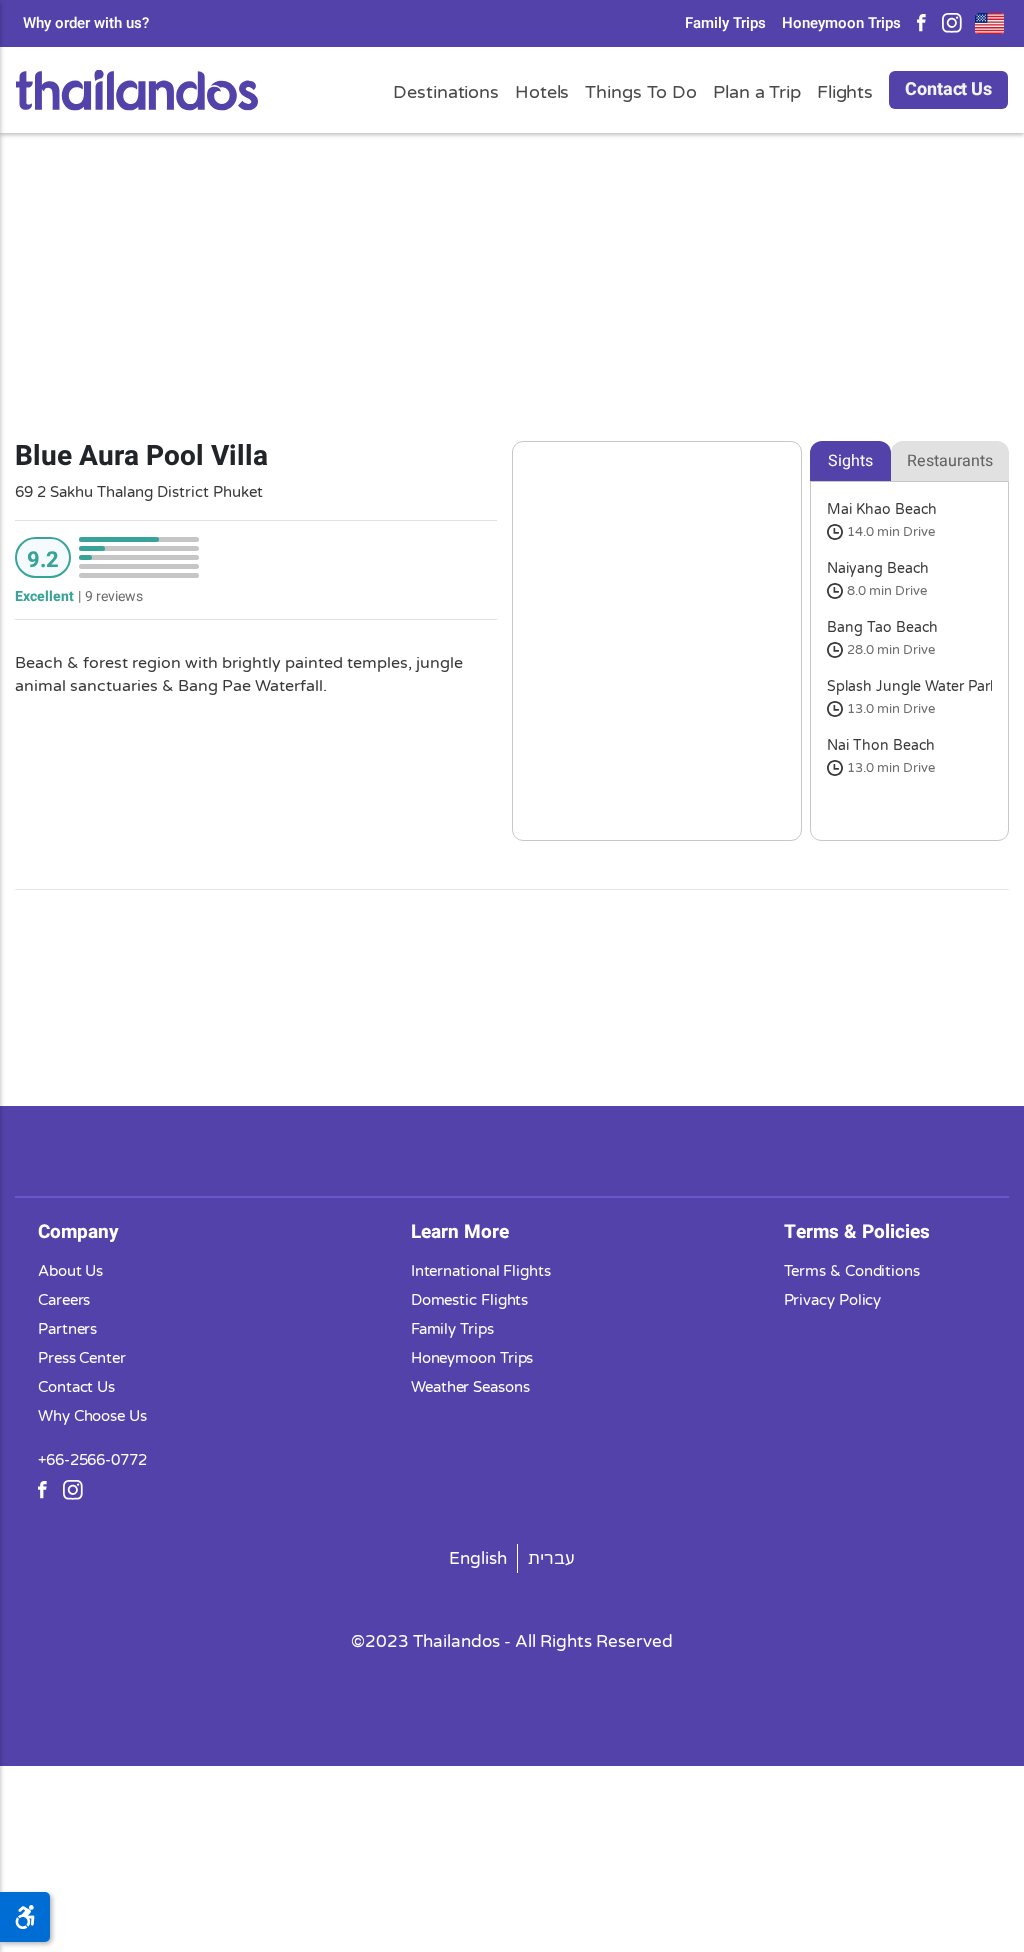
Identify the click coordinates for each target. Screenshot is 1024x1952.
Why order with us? (86, 23)
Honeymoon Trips (841, 23)
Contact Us (948, 89)
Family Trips (725, 23)
